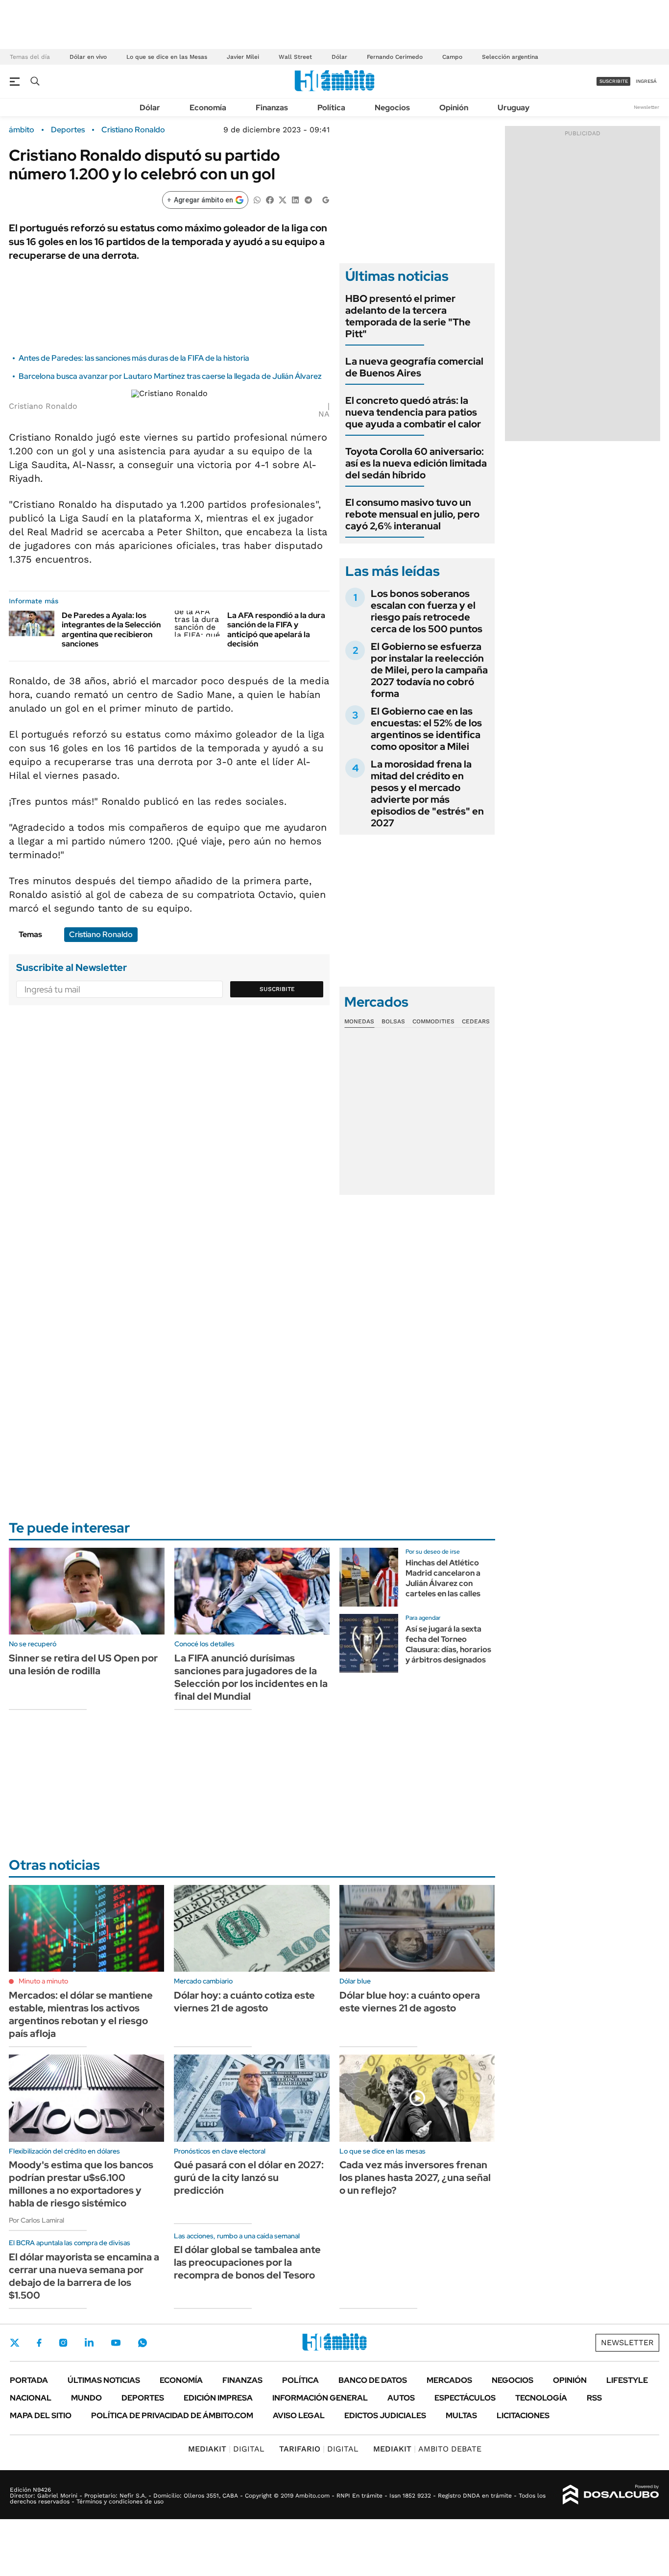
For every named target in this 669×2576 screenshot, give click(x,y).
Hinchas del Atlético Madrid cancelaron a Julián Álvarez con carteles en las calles (443, 1578)
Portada (29, 2380)
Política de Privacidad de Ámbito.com (172, 2415)
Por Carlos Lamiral (36, 2220)
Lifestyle (627, 2380)
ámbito (22, 130)
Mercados (449, 2380)
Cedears (476, 1021)
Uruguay (514, 108)
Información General (320, 2398)
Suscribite (277, 989)
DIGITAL (226, 2449)
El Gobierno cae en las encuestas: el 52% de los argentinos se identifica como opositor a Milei (426, 729)
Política (331, 108)
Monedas (359, 1021)
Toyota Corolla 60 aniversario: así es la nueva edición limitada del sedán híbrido (416, 463)
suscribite (614, 81)
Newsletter (646, 107)
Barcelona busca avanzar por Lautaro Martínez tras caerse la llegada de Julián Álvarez (170, 376)
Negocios (392, 108)
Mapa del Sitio (41, 2415)
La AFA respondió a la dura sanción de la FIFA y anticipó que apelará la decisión (276, 630)
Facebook (39, 2343)
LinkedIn (89, 2343)
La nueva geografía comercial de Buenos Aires (414, 367)
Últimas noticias (104, 2380)
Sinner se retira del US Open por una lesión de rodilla (83, 1664)
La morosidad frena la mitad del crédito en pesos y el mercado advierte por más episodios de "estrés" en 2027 (427, 793)
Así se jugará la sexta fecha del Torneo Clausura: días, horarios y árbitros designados (448, 1644)
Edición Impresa (218, 2398)
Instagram (63, 2343)
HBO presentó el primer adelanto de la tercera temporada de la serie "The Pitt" (408, 316)
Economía (208, 108)
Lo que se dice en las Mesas (167, 57)
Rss (594, 2398)
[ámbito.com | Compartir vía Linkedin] (295, 199)
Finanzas (272, 108)
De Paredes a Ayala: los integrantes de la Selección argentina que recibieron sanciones (111, 630)
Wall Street (295, 57)
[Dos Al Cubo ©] (611, 2495)
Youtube (116, 2343)
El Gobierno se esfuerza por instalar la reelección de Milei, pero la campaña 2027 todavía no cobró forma (429, 670)
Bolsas (393, 1021)
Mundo (86, 2398)
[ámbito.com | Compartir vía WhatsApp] (257, 199)
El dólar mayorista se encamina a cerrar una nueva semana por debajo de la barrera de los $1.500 (84, 2276)
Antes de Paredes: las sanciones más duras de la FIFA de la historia (134, 358)
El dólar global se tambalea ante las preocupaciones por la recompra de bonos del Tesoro (247, 2262)
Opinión (454, 108)
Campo (452, 57)
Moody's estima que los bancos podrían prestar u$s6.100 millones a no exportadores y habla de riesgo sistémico (81, 2184)
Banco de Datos (373, 2380)
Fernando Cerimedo (395, 57)
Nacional (31, 2398)
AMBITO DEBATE (427, 2449)
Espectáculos (465, 2398)
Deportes (68, 130)
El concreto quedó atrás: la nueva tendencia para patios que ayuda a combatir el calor (413, 412)
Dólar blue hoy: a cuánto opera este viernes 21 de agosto (410, 2002)
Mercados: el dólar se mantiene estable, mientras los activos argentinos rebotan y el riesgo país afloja (81, 2014)
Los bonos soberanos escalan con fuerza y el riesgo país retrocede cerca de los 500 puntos (427, 611)
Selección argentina (510, 57)
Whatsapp (143, 2343)
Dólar (339, 57)
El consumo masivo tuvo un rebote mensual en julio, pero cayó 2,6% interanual (412, 514)
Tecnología (541, 2398)
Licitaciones (523, 2415)
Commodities (433, 1021)
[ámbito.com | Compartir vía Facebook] (270, 199)
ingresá (646, 81)
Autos (401, 2398)
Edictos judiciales (385, 2415)
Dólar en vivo (88, 57)
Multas (461, 2415)
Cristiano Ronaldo (133, 130)
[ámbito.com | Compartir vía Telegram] (308, 199)
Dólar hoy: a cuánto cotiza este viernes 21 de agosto (244, 2002)
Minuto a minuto (43, 1981)
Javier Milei (243, 57)
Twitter (15, 2343)
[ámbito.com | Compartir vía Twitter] (283, 199)
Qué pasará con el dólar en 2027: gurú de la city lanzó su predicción (249, 2178)
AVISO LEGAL (299, 2415)
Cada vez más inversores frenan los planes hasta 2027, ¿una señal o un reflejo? (415, 2178)
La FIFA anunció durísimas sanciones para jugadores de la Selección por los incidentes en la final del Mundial (251, 1677)
